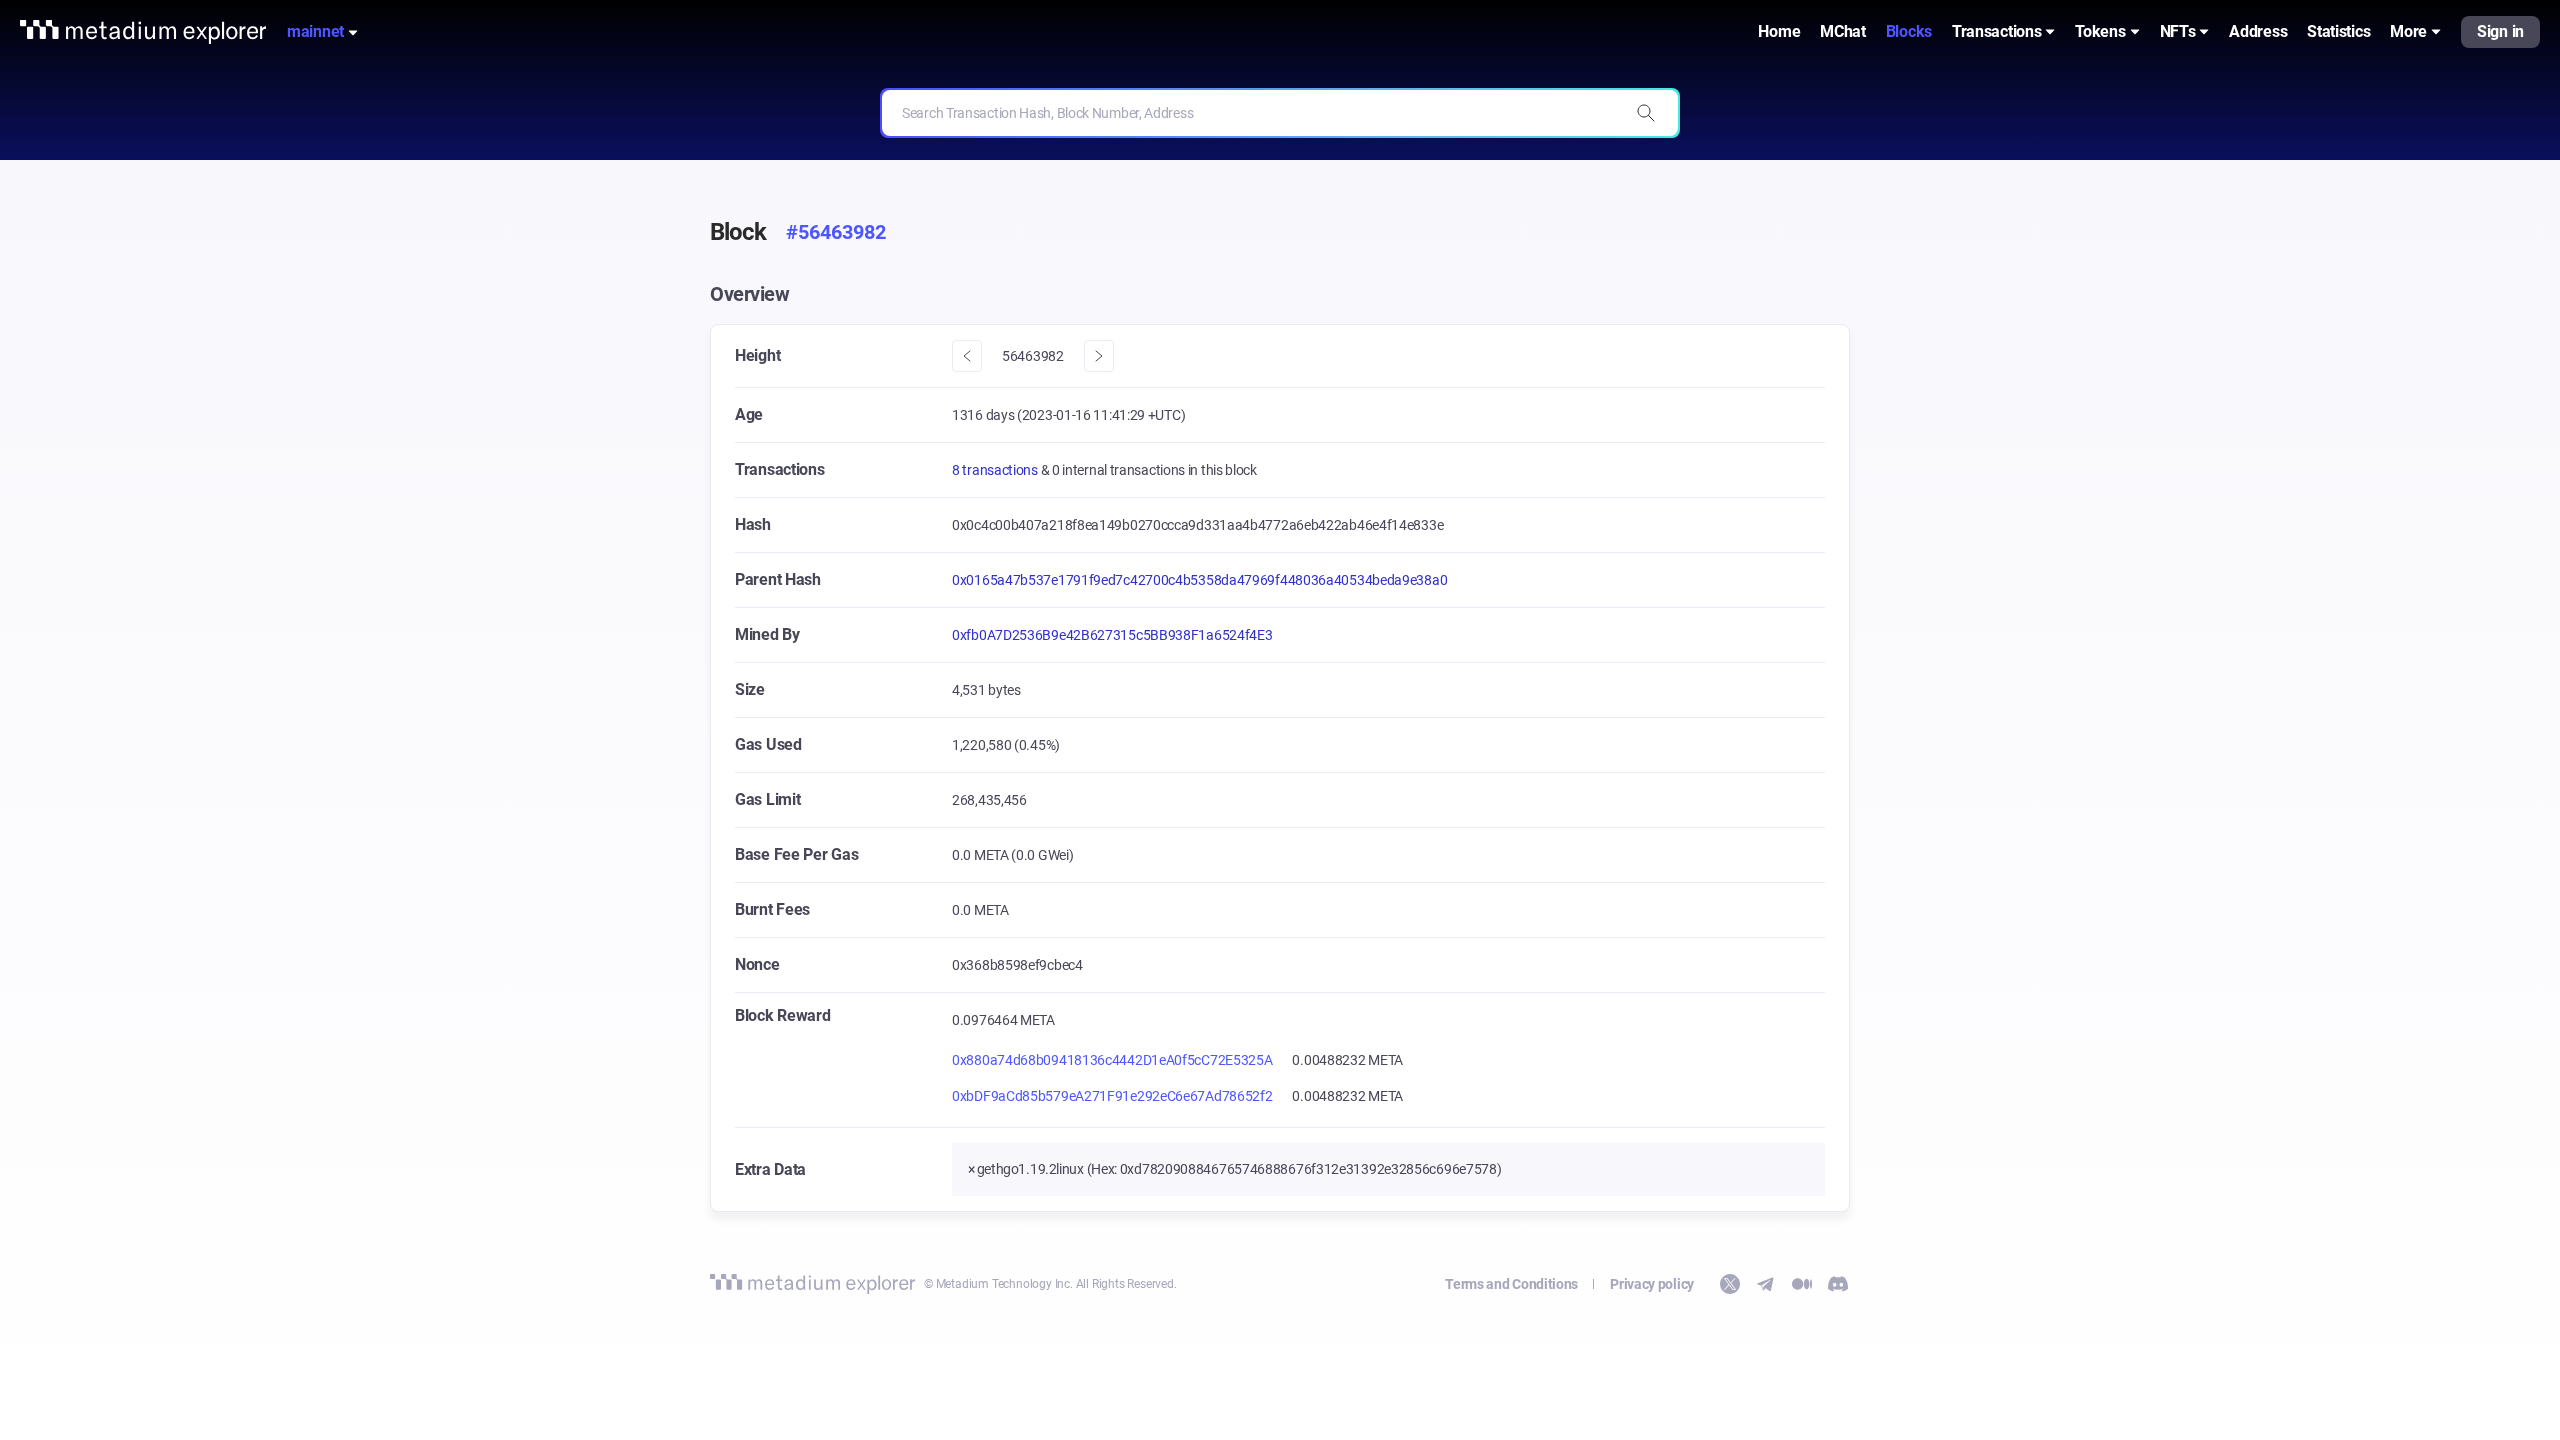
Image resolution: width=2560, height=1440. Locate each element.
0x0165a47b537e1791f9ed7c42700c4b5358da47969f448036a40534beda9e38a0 (1199, 580)
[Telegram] (1766, 1284)
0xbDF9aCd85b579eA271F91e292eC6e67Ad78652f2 (1112, 1096)
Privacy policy (1652, 1284)
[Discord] (1838, 1284)
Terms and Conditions (1511, 1284)
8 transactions (996, 470)
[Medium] (1802, 1284)
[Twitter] (1730, 1284)
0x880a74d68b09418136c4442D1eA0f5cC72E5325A (1112, 1060)
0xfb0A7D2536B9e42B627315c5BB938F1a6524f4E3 (1112, 635)
